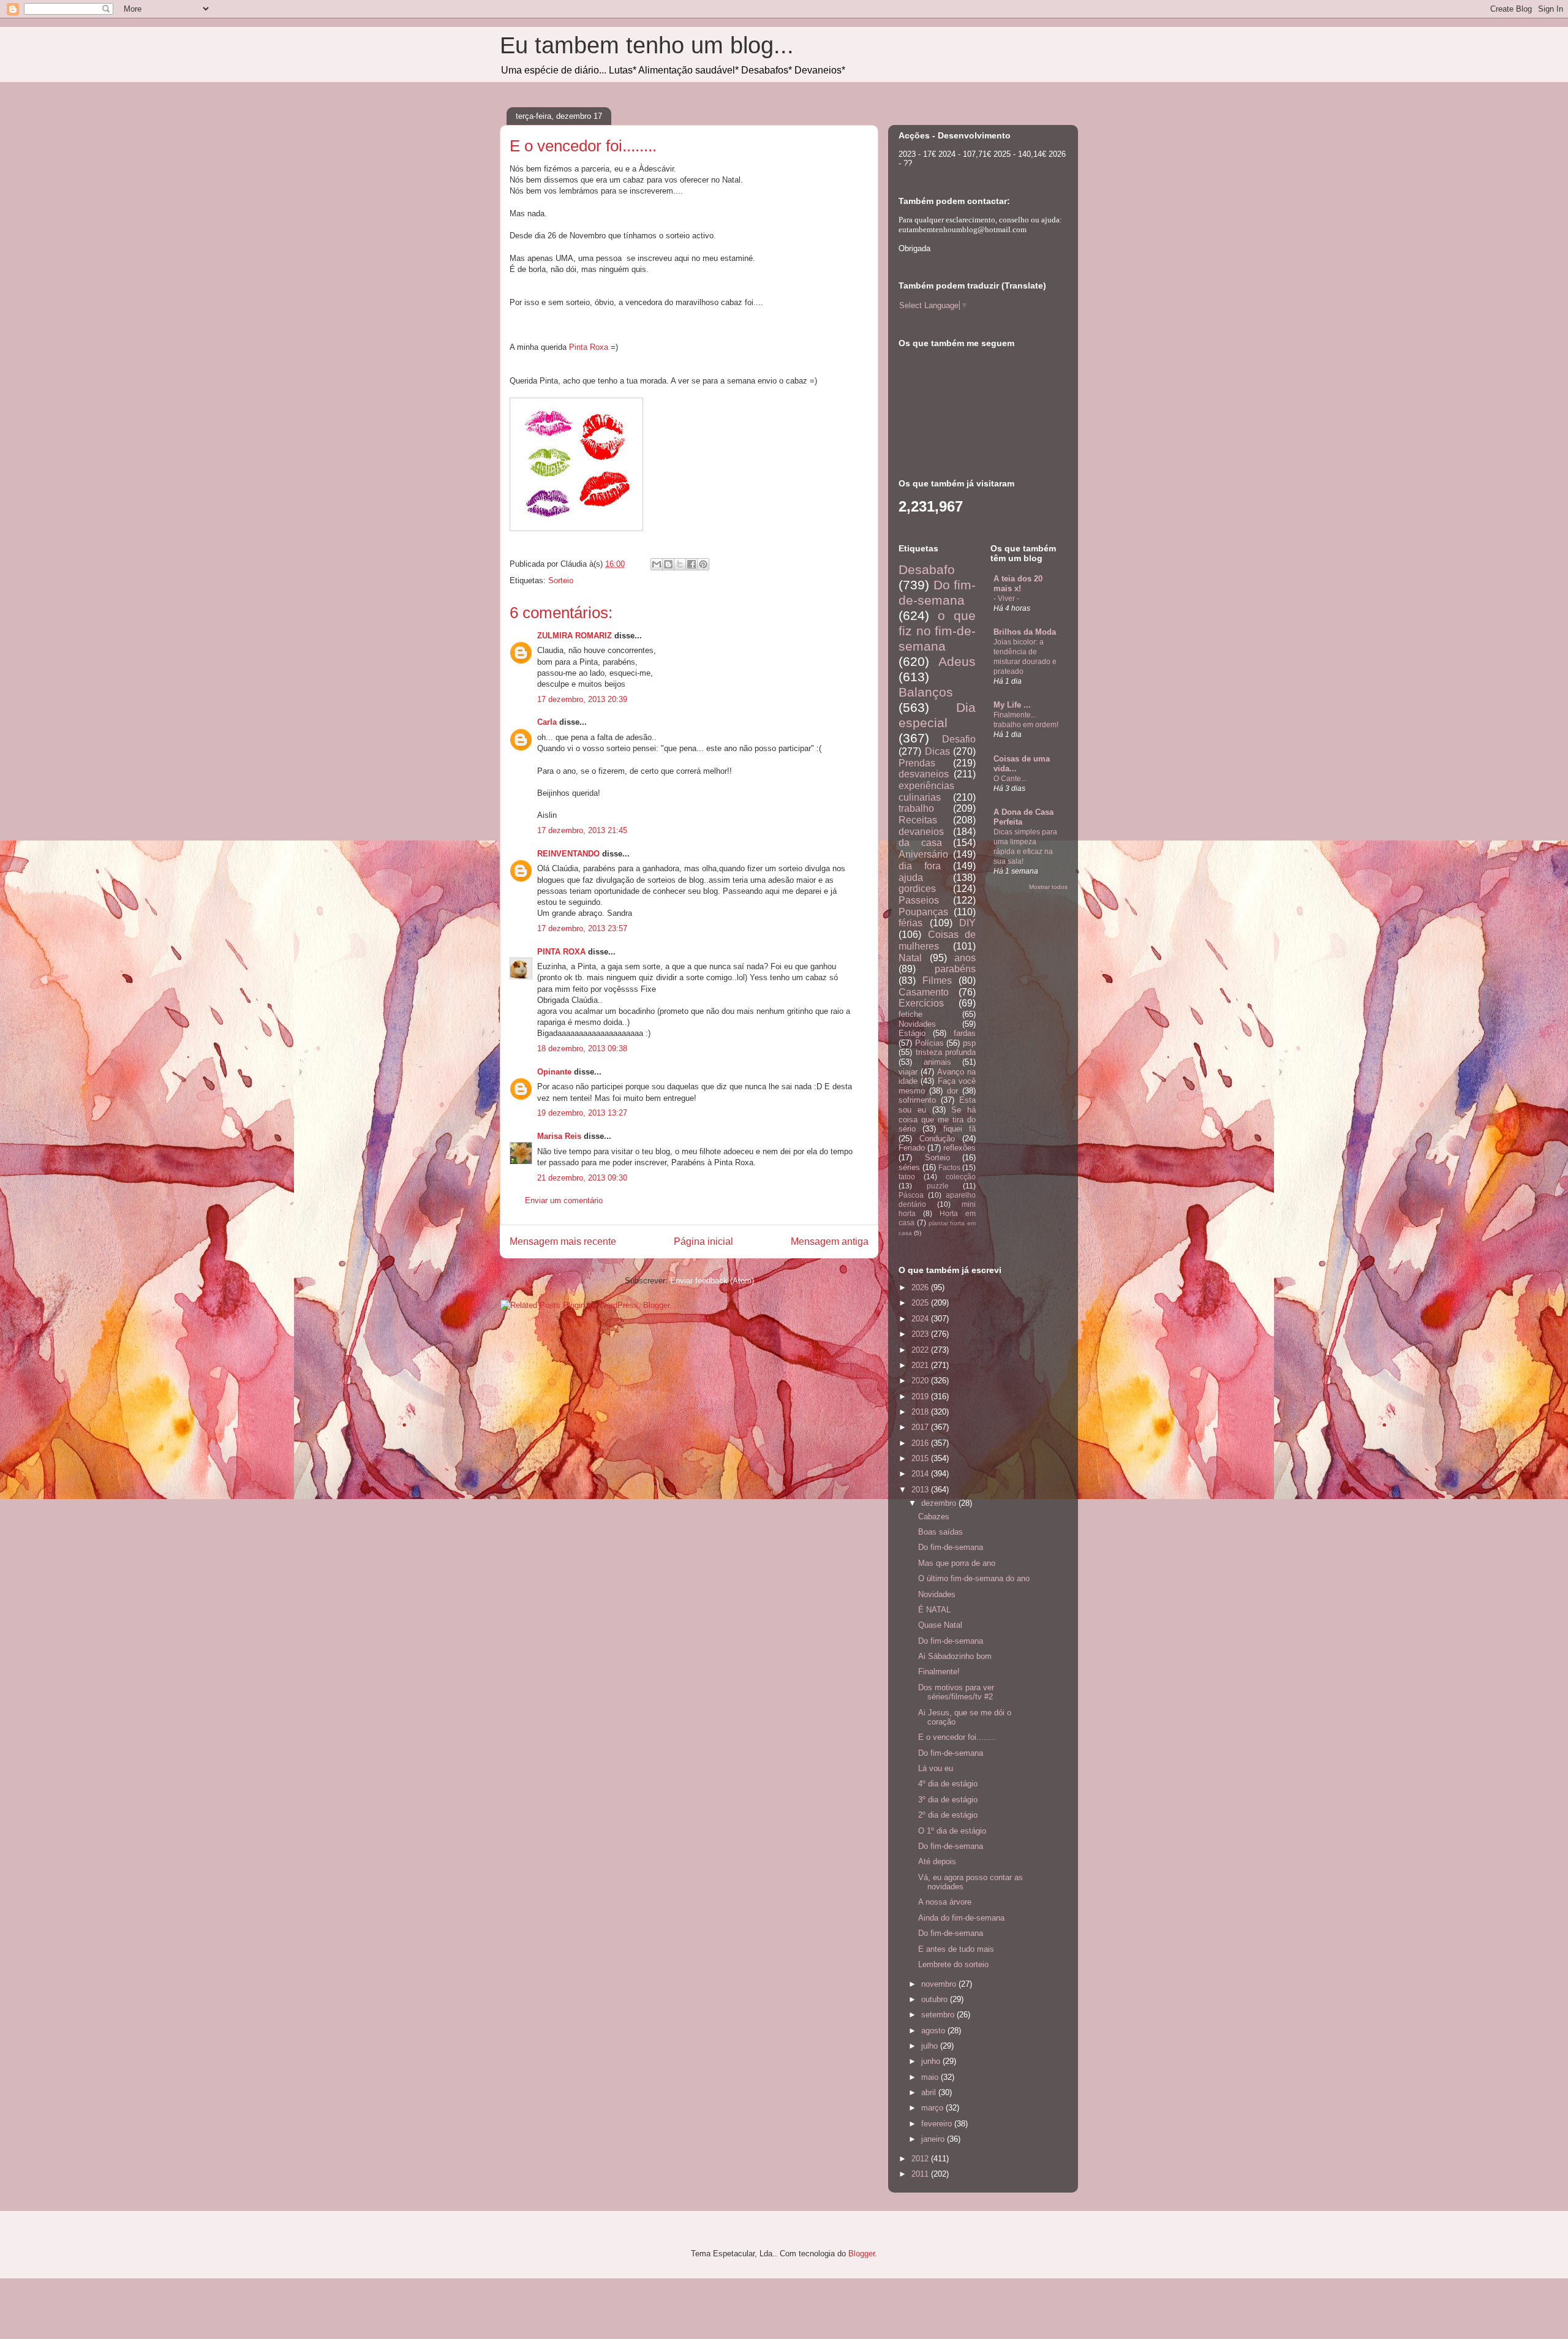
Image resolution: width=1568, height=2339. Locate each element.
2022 (921, 1350)
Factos (949, 1167)
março (933, 2108)
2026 (921, 1287)
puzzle (938, 1186)
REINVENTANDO (568, 854)
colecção (961, 1177)
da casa (920, 843)
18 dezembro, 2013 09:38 (582, 1049)
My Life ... (1012, 705)
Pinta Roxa (589, 347)
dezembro (940, 1503)
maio (931, 2077)
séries (909, 1167)
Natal (910, 958)
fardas (965, 1033)
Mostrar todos (1048, 887)
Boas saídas (940, 1532)
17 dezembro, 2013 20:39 (582, 699)
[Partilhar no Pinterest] (703, 564)
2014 (921, 1474)
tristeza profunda (946, 1052)
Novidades (917, 1024)
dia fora (920, 866)
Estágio (912, 1033)
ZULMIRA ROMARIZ (575, 636)
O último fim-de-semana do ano (974, 1578)
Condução (937, 1139)
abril (930, 2092)
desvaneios (924, 774)
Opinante (554, 1072)
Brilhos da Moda (1025, 632)
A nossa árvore (945, 1902)
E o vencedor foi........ (957, 1737)
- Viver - (1006, 599)
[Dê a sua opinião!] (668, 564)
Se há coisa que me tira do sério (937, 1119)
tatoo (907, 1177)
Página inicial (703, 1241)
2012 (921, 2159)
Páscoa (911, 1195)
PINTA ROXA (561, 952)
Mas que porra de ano (957, 1563)
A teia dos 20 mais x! (1018, 584)
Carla (547, 722)
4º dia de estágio (948, 1784)
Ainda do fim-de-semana (961, 1918)
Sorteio (561, 580)
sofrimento (917, 1100)
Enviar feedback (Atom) (712, 1281)
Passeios (919, 900)
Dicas (937, 751)
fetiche (910, 1014)
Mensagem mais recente (563, 1241)
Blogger (861, 2254)
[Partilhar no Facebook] (692, 564)
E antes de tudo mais (956, 1949)
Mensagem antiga (830, 1241)
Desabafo (927, 569)
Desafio (959, 739)
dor (952, 1091)
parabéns (955, 969)
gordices (917, 889)
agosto (934, 2031)
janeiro (934, 2139)
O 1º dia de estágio (952, 1831)
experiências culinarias (926, 792)
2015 (921, 1458)
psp (969, 1043)
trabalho (916, 808)
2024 (921, 1319)
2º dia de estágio (948, 1815)
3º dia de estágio (948, 1800)
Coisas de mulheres (937, 940)
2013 (921, 1490)
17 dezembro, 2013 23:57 (582, 928)
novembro (940, 1984)
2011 (921, 2174)
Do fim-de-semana (937, 592)
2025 (921, 1303)
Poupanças (923, 912)
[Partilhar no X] (680, 564)
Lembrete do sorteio (953, 1964)
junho (932, 2061)
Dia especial (937, 715)
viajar (908, 1072)
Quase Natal (940, 1625)
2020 (921, 1381)
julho (931, 2046)
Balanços (926, 692)
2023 (921, 1334)
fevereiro (938, 2124)
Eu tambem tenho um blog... (647, 45)
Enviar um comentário (564, 1200)
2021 (921, 1365)
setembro (939, 2015)
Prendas (917, 763)
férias (910, 923)
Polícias (929, 1043)
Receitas (918, 820)
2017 (921, 1427)
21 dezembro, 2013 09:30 (582, 1178)
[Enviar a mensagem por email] (657, 564)
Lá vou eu (936, 1768)
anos (965, 958)
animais (937, 1062)
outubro (936, 1999)
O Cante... (1010, 779)
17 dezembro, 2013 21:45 (582, 830)
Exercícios (921, 1003)
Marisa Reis (559, 1136)
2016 (921, 1443)
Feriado (912, 1148)
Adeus (957, 661)
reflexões (959, 1148)
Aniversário (923, 854)
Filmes (937, 981)
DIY (967, 923)
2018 (921, 1412)
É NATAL (934, 1610)
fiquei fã (959, 1129)
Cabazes (934, 1517)
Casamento (924, 992)
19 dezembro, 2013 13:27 (582, 1113)
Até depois (937, 1861)
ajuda (911, 878)
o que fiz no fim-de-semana (937, 631)
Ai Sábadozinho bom (955, 1656)
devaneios (921, 832)
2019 (921, 1396)
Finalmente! (939, 1672)
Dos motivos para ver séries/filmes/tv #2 (956, 1692)
